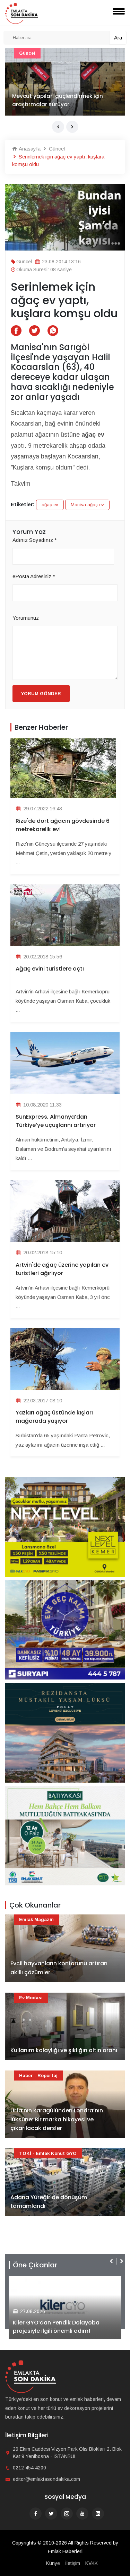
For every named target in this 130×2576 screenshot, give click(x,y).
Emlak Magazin (36, 1919)
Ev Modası (31, 1998)
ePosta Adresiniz (34, 576)
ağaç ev (50, 505)
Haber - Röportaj (38, 2076)
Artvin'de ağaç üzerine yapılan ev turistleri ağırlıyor (62, 1269)
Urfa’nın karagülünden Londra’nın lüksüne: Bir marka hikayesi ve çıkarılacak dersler (57, 2119)
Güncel (56, 149)
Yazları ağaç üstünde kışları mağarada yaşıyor (54, 1417)
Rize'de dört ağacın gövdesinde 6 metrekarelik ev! (63, 825)
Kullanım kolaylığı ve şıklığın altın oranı (64, 2050)
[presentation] (58, 127)
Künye (53, 2563)
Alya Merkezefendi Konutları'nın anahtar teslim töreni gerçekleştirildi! (65, 2327)
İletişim (73, 2563)
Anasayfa (29, 149)
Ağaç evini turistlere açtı (50, 969)
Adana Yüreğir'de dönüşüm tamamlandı (49, 100)
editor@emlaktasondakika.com (46, 2479)
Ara (118, 38)
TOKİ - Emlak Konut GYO (48, 53)
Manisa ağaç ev (87, 505)
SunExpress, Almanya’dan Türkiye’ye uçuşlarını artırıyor (56, 1121)
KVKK (92, 2563)
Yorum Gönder (41, 694)
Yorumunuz (26, 618)
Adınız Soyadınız (35, 540)
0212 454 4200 (29, 2468)
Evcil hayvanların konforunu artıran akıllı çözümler (59, 1968)
